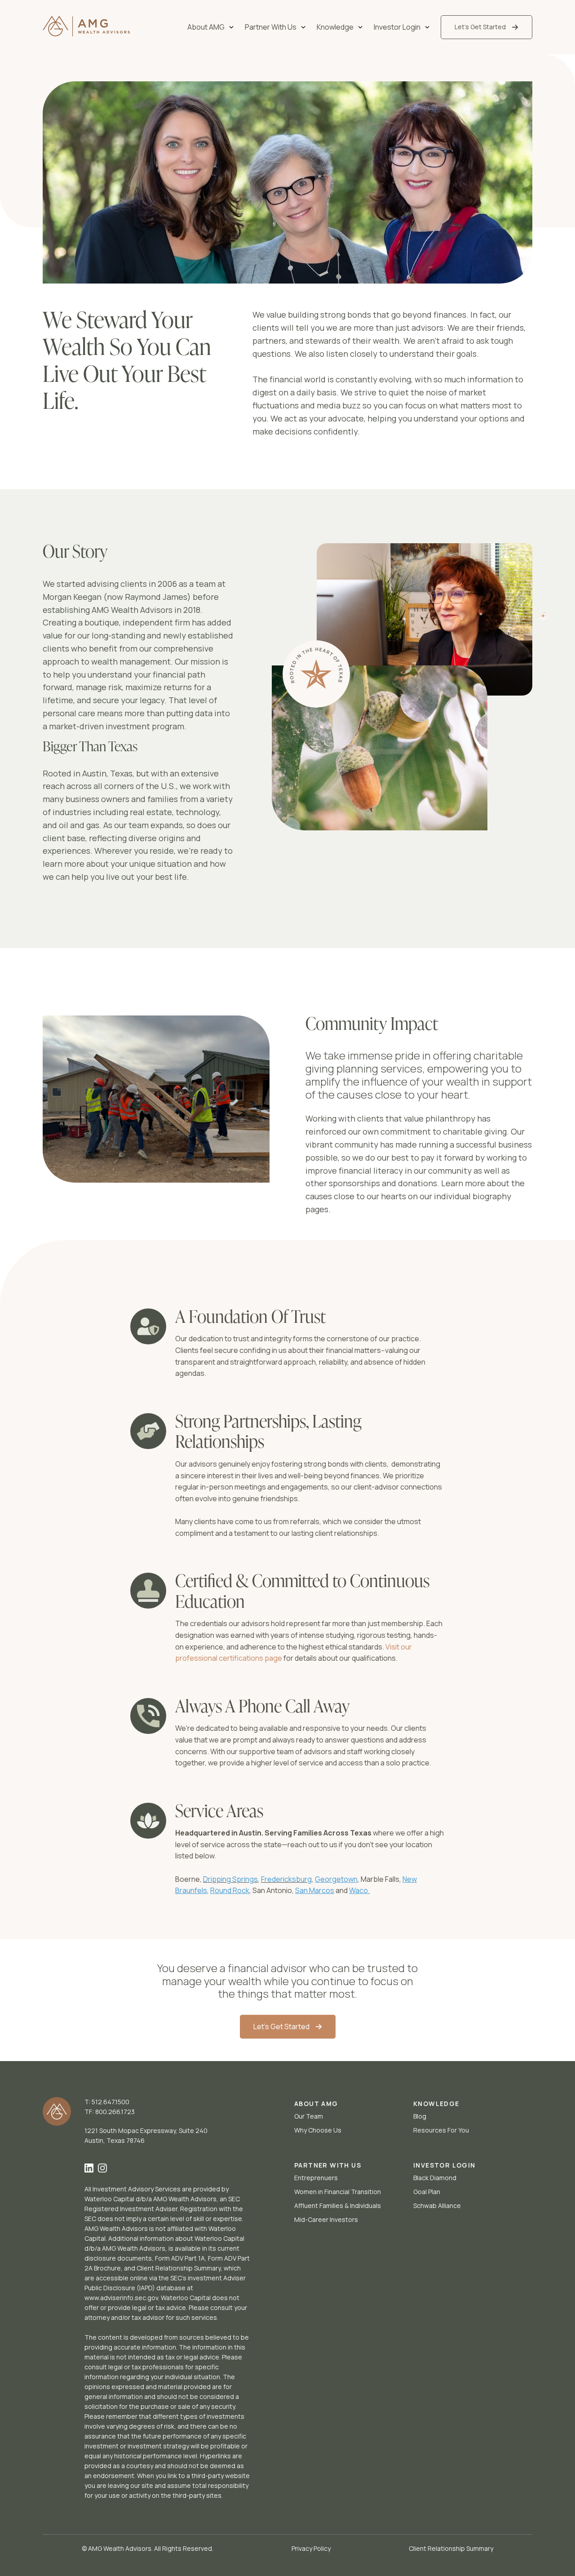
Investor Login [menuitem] (397, 27)
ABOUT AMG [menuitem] (316, 2104)
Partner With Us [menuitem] (271, 27)
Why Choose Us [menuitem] (318, 2130)
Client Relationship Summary (451, 2548)
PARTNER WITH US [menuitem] (328, 2165)
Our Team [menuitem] (309, 2116)
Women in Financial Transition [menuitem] (338, 2192)
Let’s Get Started (480, 27)
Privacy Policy (311, 2548)
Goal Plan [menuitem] (427, 2192)
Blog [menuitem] (420, 2116)
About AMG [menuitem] (206, 27)
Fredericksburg (286, 1879)
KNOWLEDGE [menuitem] (436, 2104)
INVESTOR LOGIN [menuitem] (445, 2165)
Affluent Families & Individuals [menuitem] (338, 2206)
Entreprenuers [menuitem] (316, 2178)
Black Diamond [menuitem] (435, 2178)
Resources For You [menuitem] (441, 2130)
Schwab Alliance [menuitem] (437, 2206)
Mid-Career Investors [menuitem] (326, 2219)
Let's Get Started (281, 2026)
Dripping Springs (230, 1879)
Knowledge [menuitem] (335, 27)
